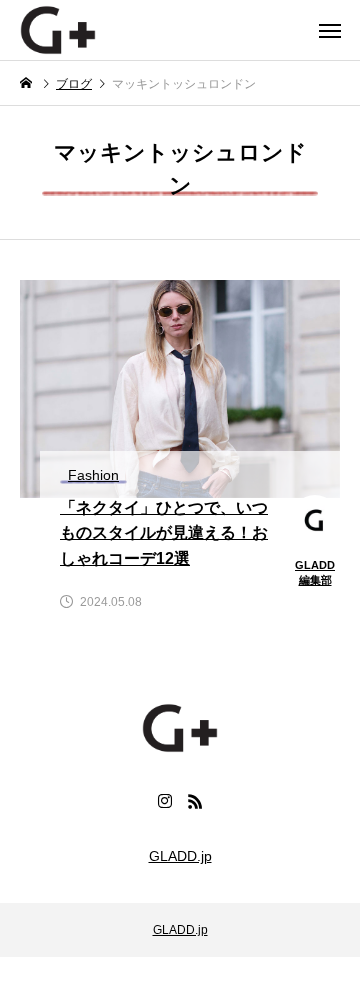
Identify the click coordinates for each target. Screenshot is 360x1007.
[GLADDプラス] (58, 30)
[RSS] (195, 801)
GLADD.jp (180, 856)
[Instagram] (165, 801)
